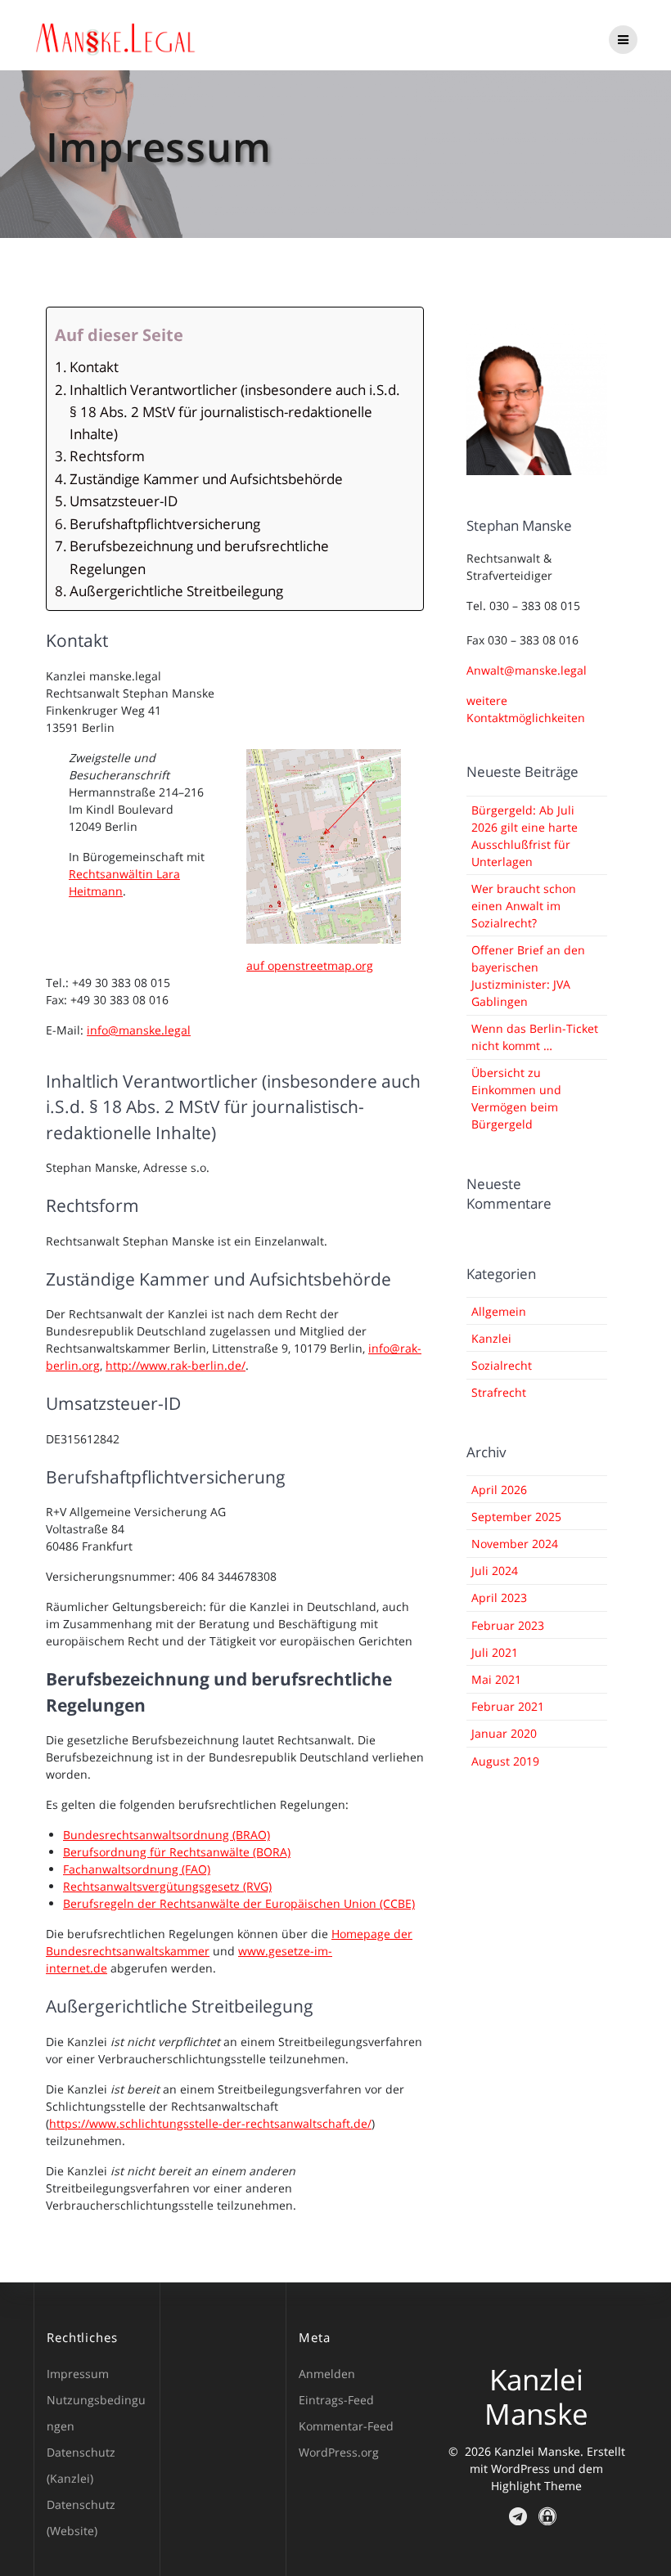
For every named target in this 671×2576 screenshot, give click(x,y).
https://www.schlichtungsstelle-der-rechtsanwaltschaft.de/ (210, 2123)
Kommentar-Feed (346, 2426)
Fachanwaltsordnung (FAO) (137, 1869)
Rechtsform (107, 456)
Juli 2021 (495, 1652)
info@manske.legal (139, 1030)
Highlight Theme (536, 2486)
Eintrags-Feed (336, 2400)
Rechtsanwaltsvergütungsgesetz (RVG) (167, 1886)
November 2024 (515, 1544)
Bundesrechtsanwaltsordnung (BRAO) (167, 1835)
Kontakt (94, 367)
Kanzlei (491, 1338)
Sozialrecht (502, 1365)
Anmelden (327, 2374)
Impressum (78, 2374)
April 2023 (499, 1598)
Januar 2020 (504, 1733)
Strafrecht (499, 1392)
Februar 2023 (508, 1625)
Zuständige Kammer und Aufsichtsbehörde (206, 479)
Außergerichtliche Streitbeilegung (176, 591)
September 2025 (516, 1517)
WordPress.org (339, 2452)
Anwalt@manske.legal (527, 670)
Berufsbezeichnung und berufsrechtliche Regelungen (199, 557)
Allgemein (499, 1311)
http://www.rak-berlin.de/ (176, 1365)
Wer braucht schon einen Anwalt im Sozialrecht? (524, 906)
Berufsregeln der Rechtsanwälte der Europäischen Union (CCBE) (239, 1903)
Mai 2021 (496, 1679)
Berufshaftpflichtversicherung (165, 524)
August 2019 (505, 1761)
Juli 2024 (495, 1571)
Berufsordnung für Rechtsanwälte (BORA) (177, 1852)
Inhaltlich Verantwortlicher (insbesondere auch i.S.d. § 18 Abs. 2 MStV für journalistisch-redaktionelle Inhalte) (235, 412)
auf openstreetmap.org (310, 965)
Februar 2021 (508, 1706)
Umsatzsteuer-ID (124, 501)
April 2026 (499, 1490)
